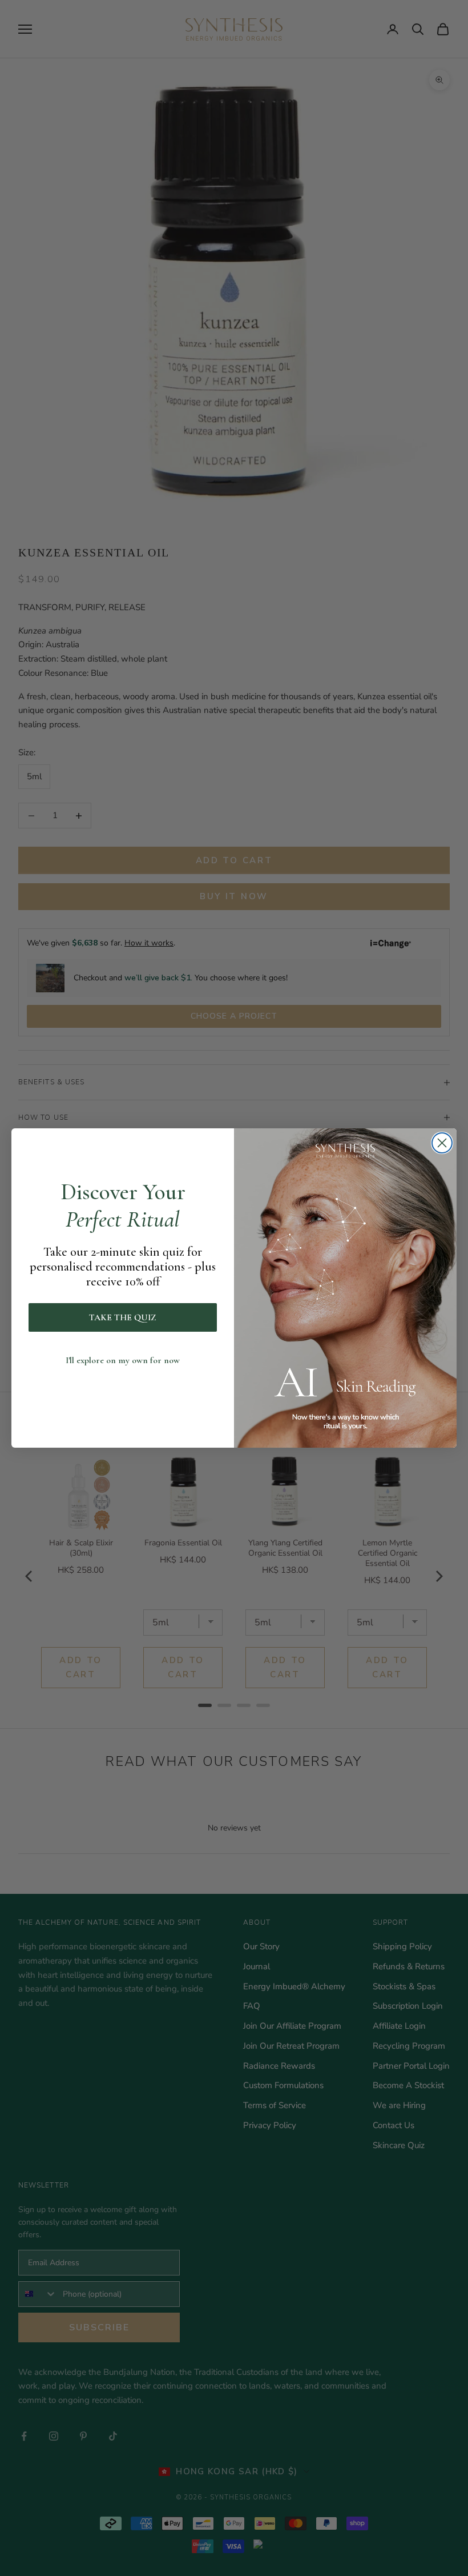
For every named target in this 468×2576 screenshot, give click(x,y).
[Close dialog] (442, 1143)
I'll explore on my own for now (123, 1360)
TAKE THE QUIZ (123, 1317)
